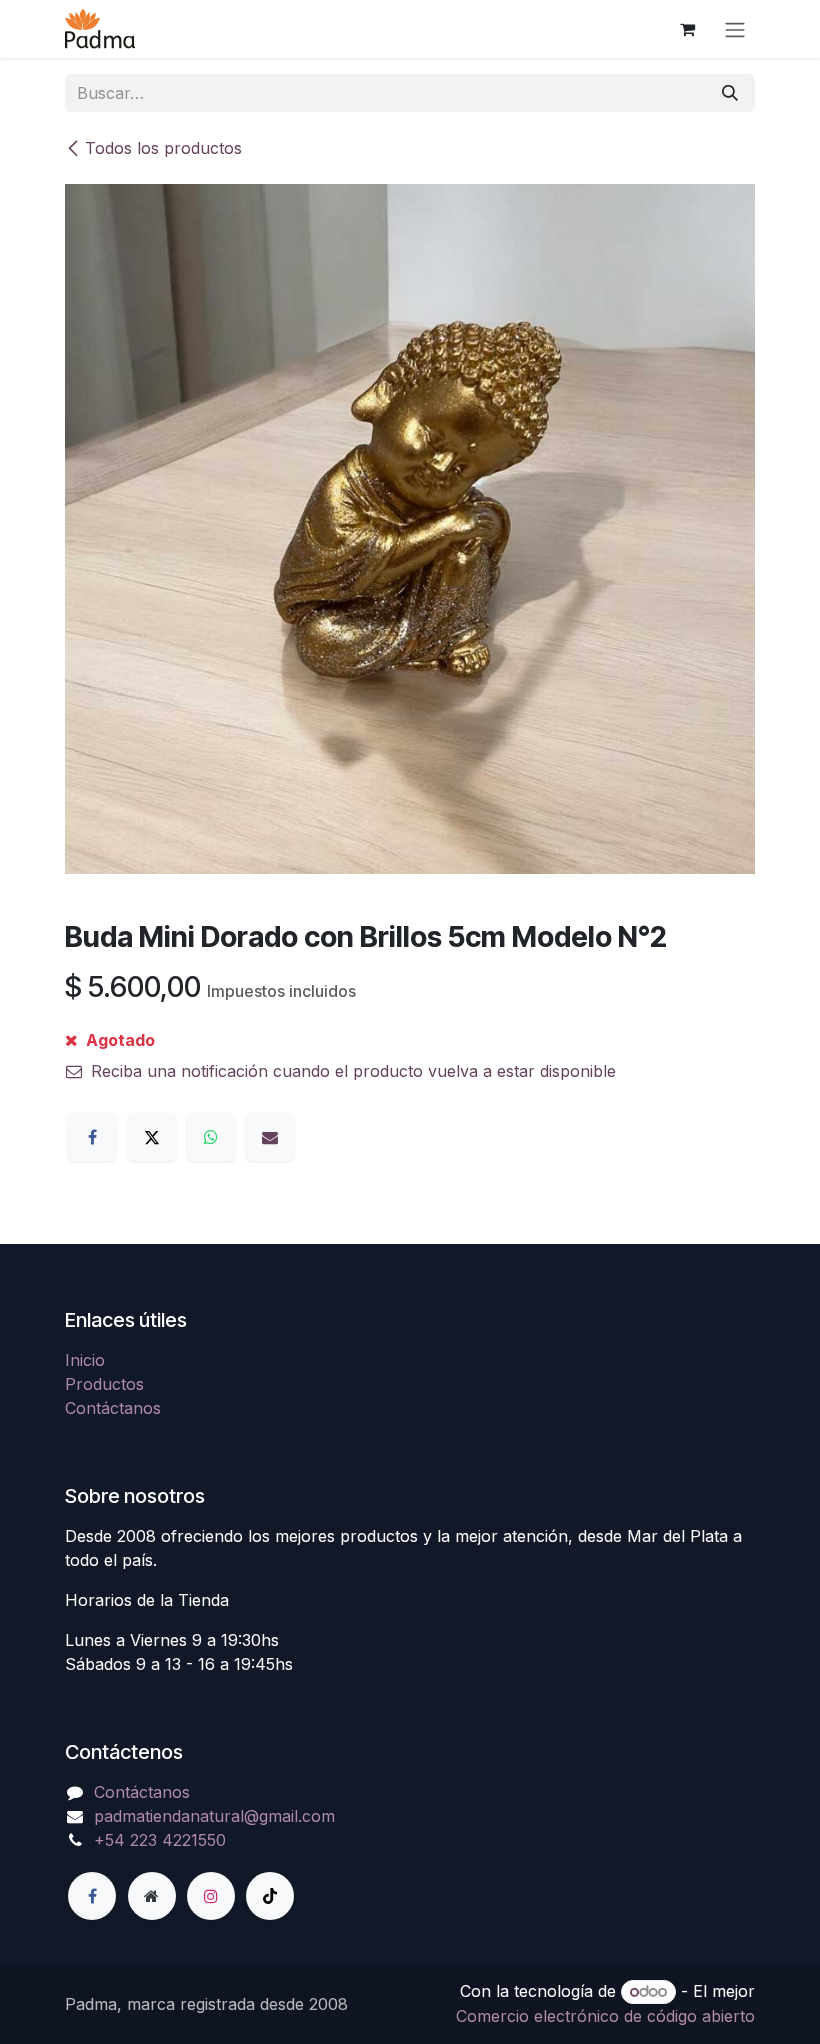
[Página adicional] (152, 1896)
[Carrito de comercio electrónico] (687, 29)
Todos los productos (163, 148)
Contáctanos (113, 1408)
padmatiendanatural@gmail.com (214, 1816)
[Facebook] (92, 1137)
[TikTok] (270, 1896)
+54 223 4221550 (160, 1840)
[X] (152, 1137)
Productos (104, 1384)
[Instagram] (211, 1896)
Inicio (85, 1360)
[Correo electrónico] (270, 1137)
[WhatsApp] (211, 1137)
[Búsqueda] (730, 93)
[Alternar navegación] (735, 29)
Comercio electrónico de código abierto (605, 2016)
